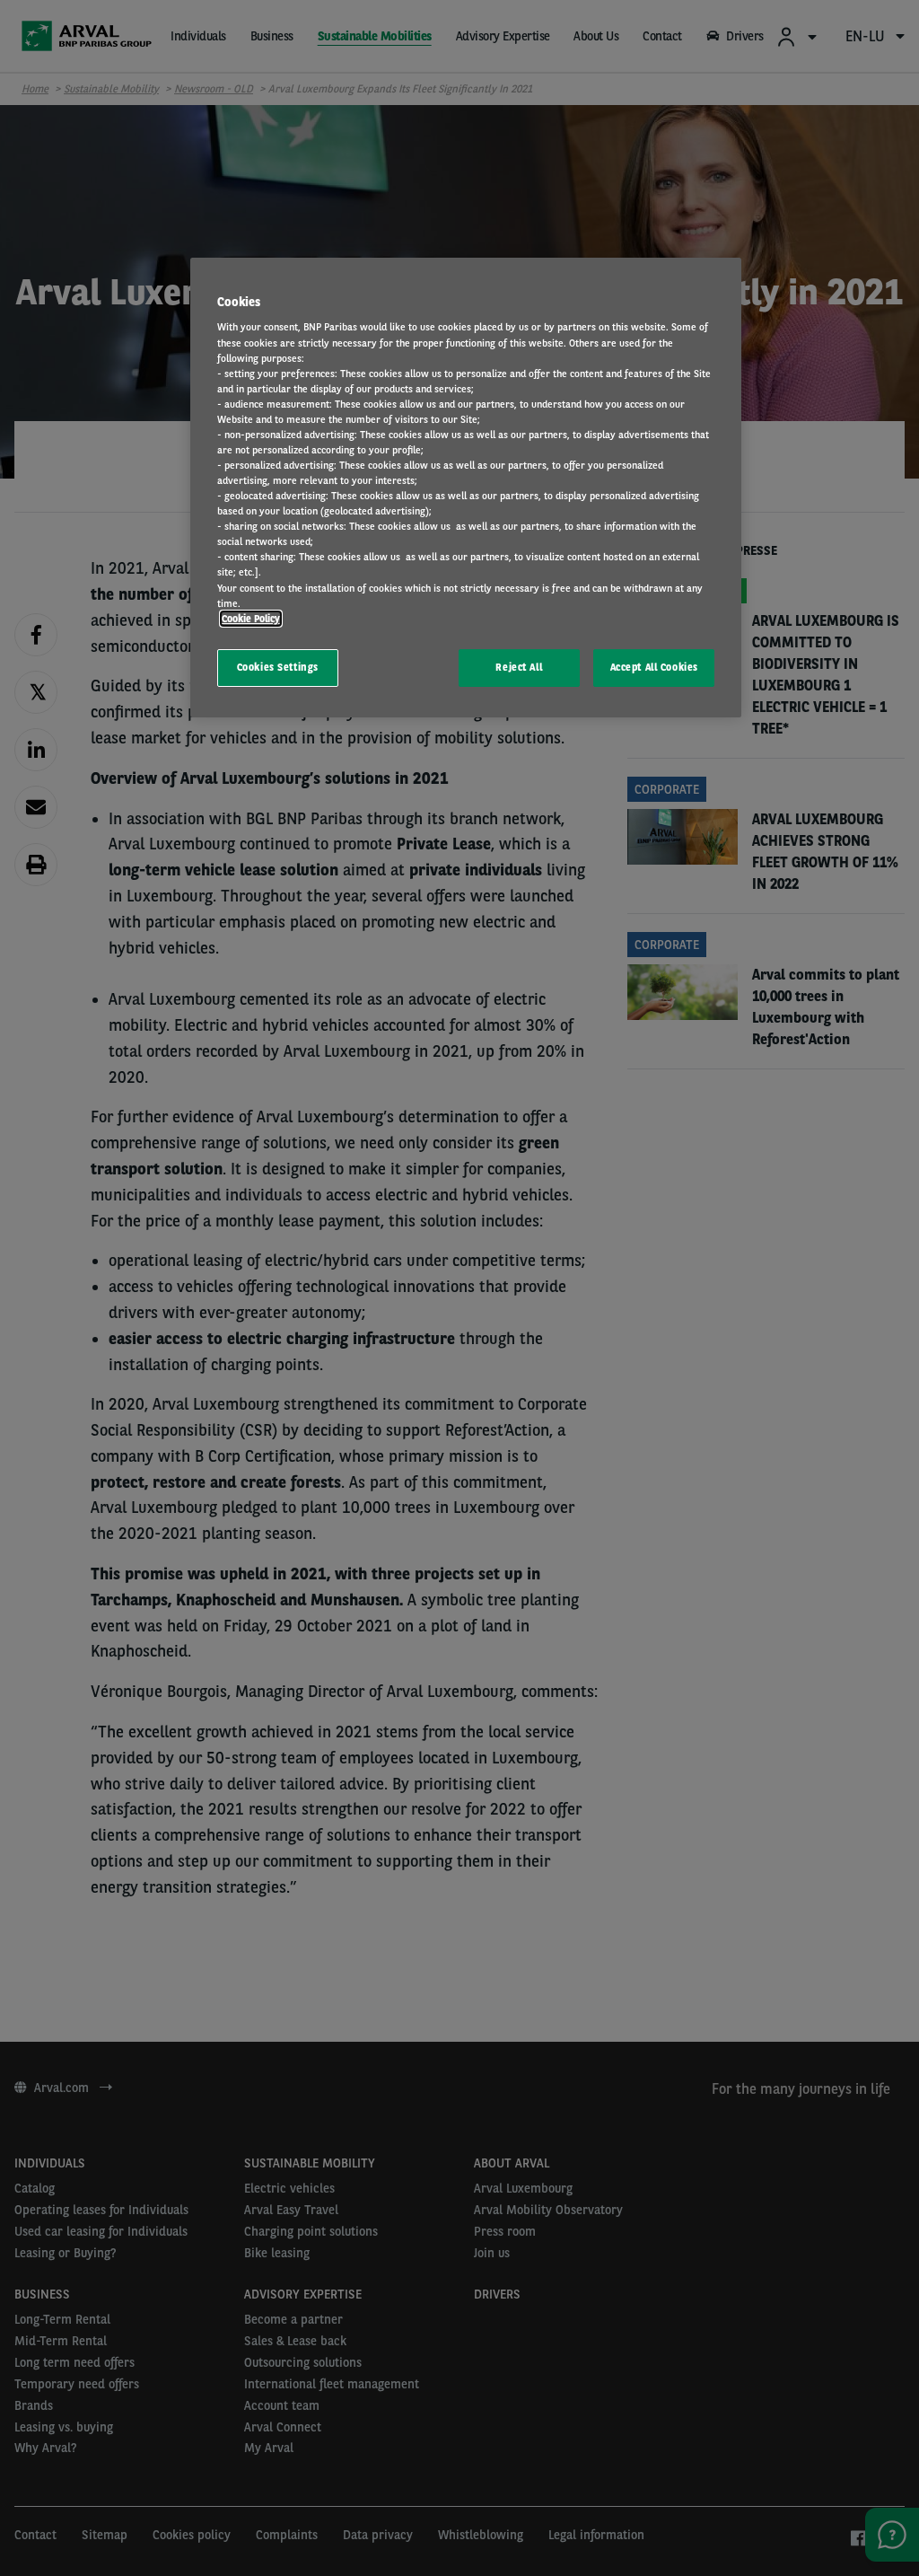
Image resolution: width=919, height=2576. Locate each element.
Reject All (519, 667)
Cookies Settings (278, 667)
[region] (466, 488)
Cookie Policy (251, 619)
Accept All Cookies (654, 667)
